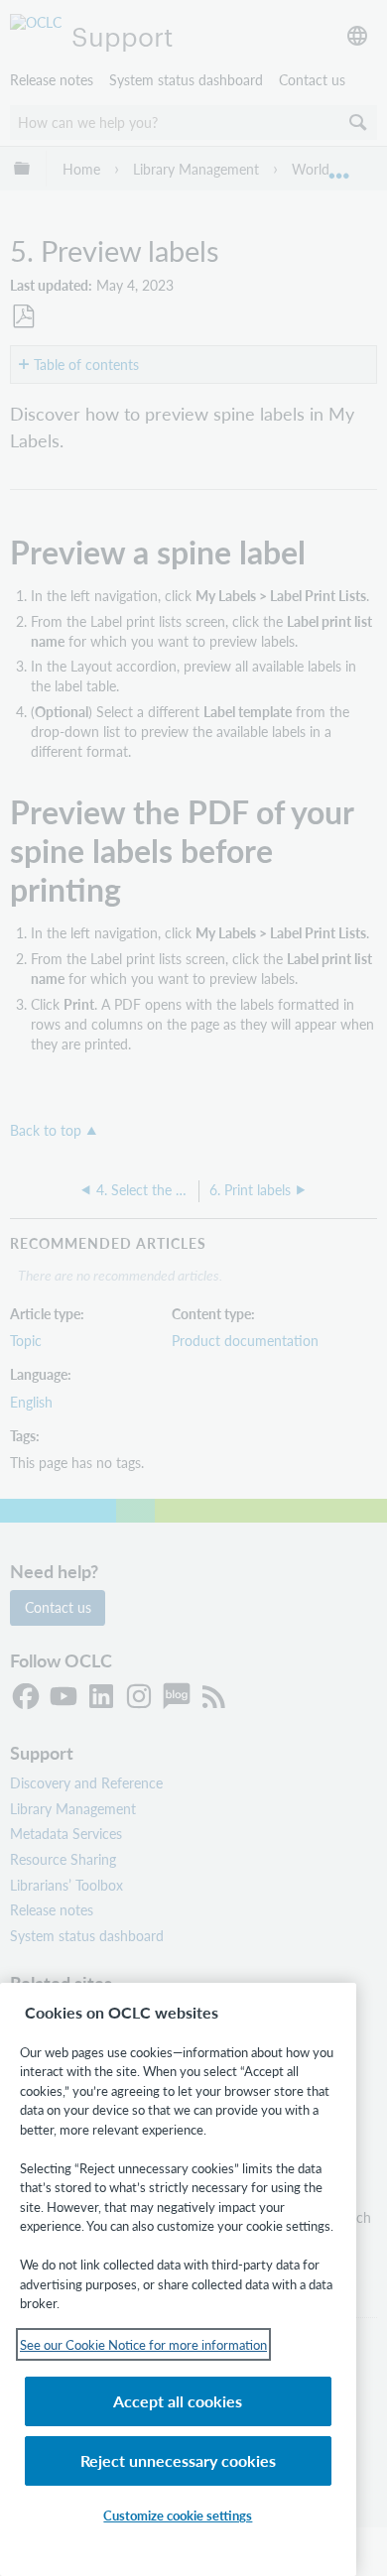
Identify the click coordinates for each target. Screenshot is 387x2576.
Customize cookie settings (178, 2515)
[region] (178, 2279)
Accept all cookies (178, 2401)
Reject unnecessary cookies (178, 2460)
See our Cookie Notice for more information (143, 2344)
